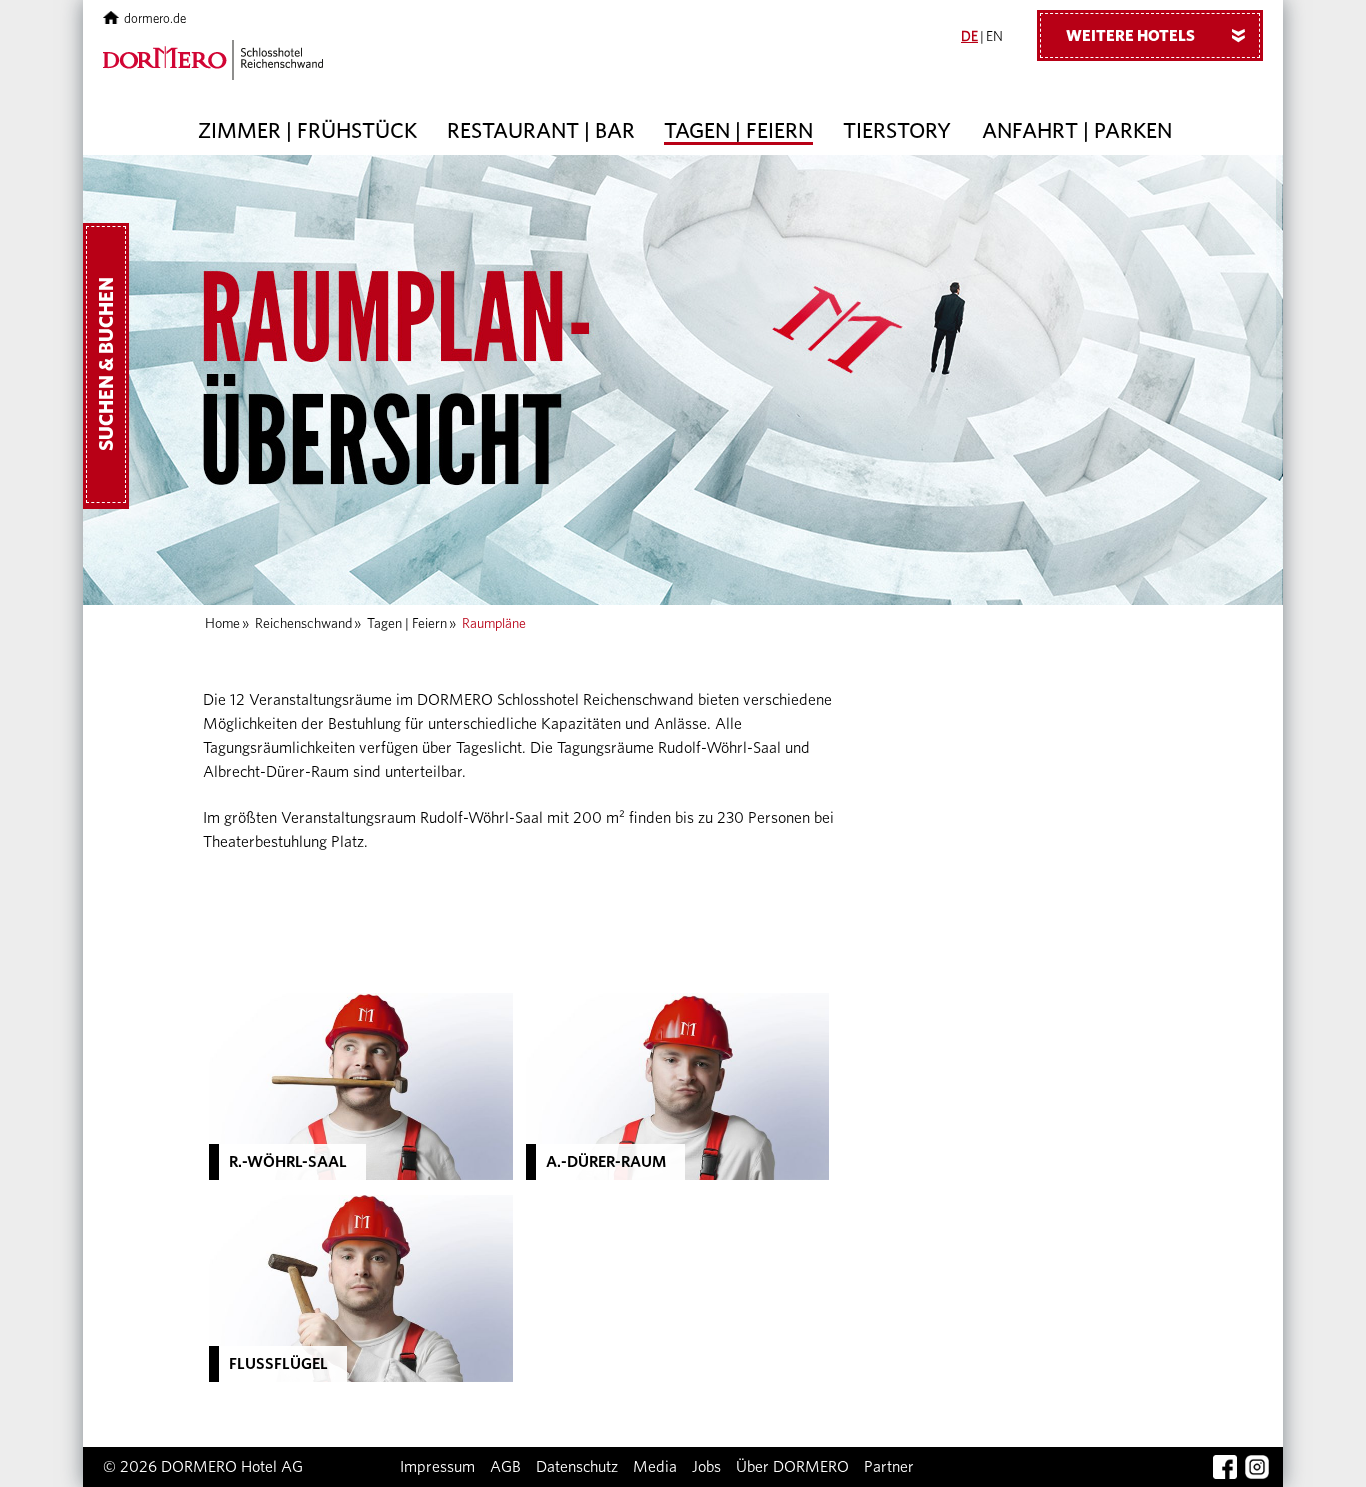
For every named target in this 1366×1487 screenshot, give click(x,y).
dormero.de (155, 19)
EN (994, 37)
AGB (505, 1467)
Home (222, 624)
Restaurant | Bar (541, 131)
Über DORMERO (792, 1467)
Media (655, 1467)
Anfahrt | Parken (1077, 131)
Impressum (437, 1467)
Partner (889, 1467)
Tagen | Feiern (738, 131)
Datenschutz (577, 1467)
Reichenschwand (303, 624)
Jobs (706, 1467)
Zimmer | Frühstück (307, 131)
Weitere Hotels (1159, 36)
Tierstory (897, 131)
